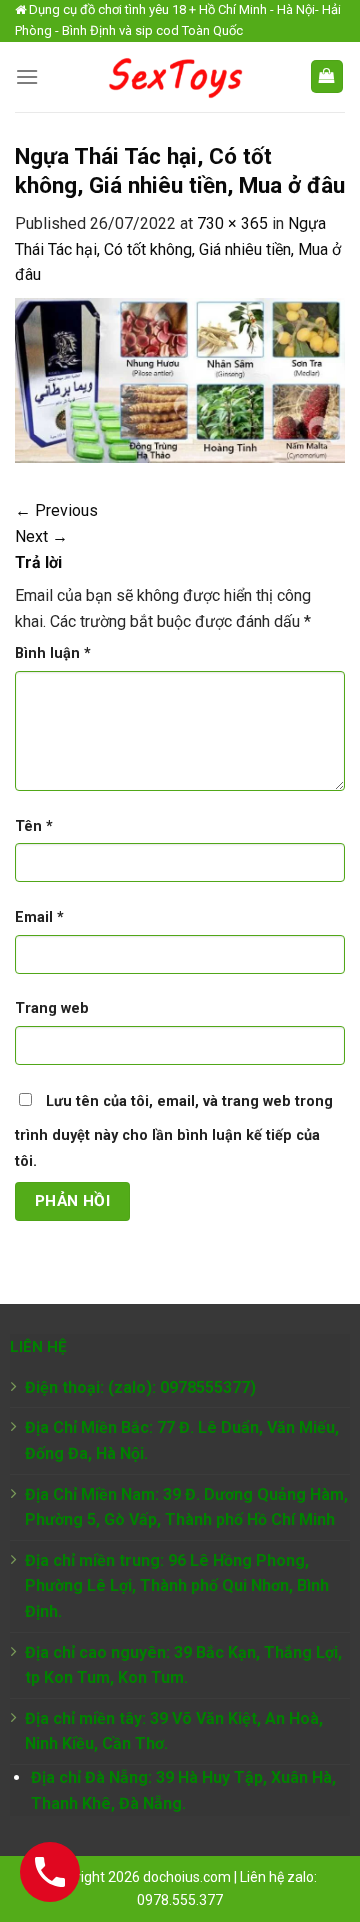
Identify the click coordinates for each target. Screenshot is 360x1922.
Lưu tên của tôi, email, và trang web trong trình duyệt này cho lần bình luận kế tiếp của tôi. (174, 1131)
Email (39, 917)
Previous (56, 510)
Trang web (52, 1008)
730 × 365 (232, 223)
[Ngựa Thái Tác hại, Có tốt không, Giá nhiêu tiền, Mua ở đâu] (180, 379)
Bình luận (53, 653)
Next (41, 536)
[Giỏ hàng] (327, 76)
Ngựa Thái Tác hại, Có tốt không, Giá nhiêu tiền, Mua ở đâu (178, 249)
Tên (34, 826)
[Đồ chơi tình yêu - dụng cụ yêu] (174, 77)
